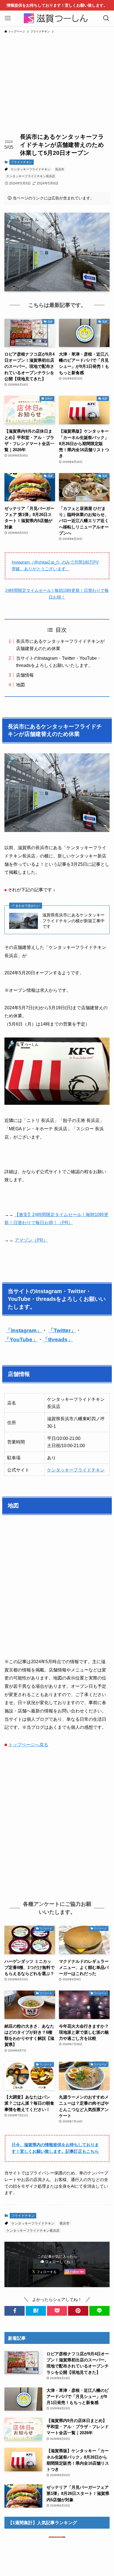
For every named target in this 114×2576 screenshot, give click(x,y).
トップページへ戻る (28, 1745)
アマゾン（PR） (31, 1240)
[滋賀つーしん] (57, 18)
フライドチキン (21, 162)
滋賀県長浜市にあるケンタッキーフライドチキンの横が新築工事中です (73, 921)
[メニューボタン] (8, 18)
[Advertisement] (57, 80)
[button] (15, 2311)
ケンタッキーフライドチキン (31, 169)
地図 (20, 685)
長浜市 (60, 169)
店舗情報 (25, 675)
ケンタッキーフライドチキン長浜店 (31, 176)
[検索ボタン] (106, 18)
